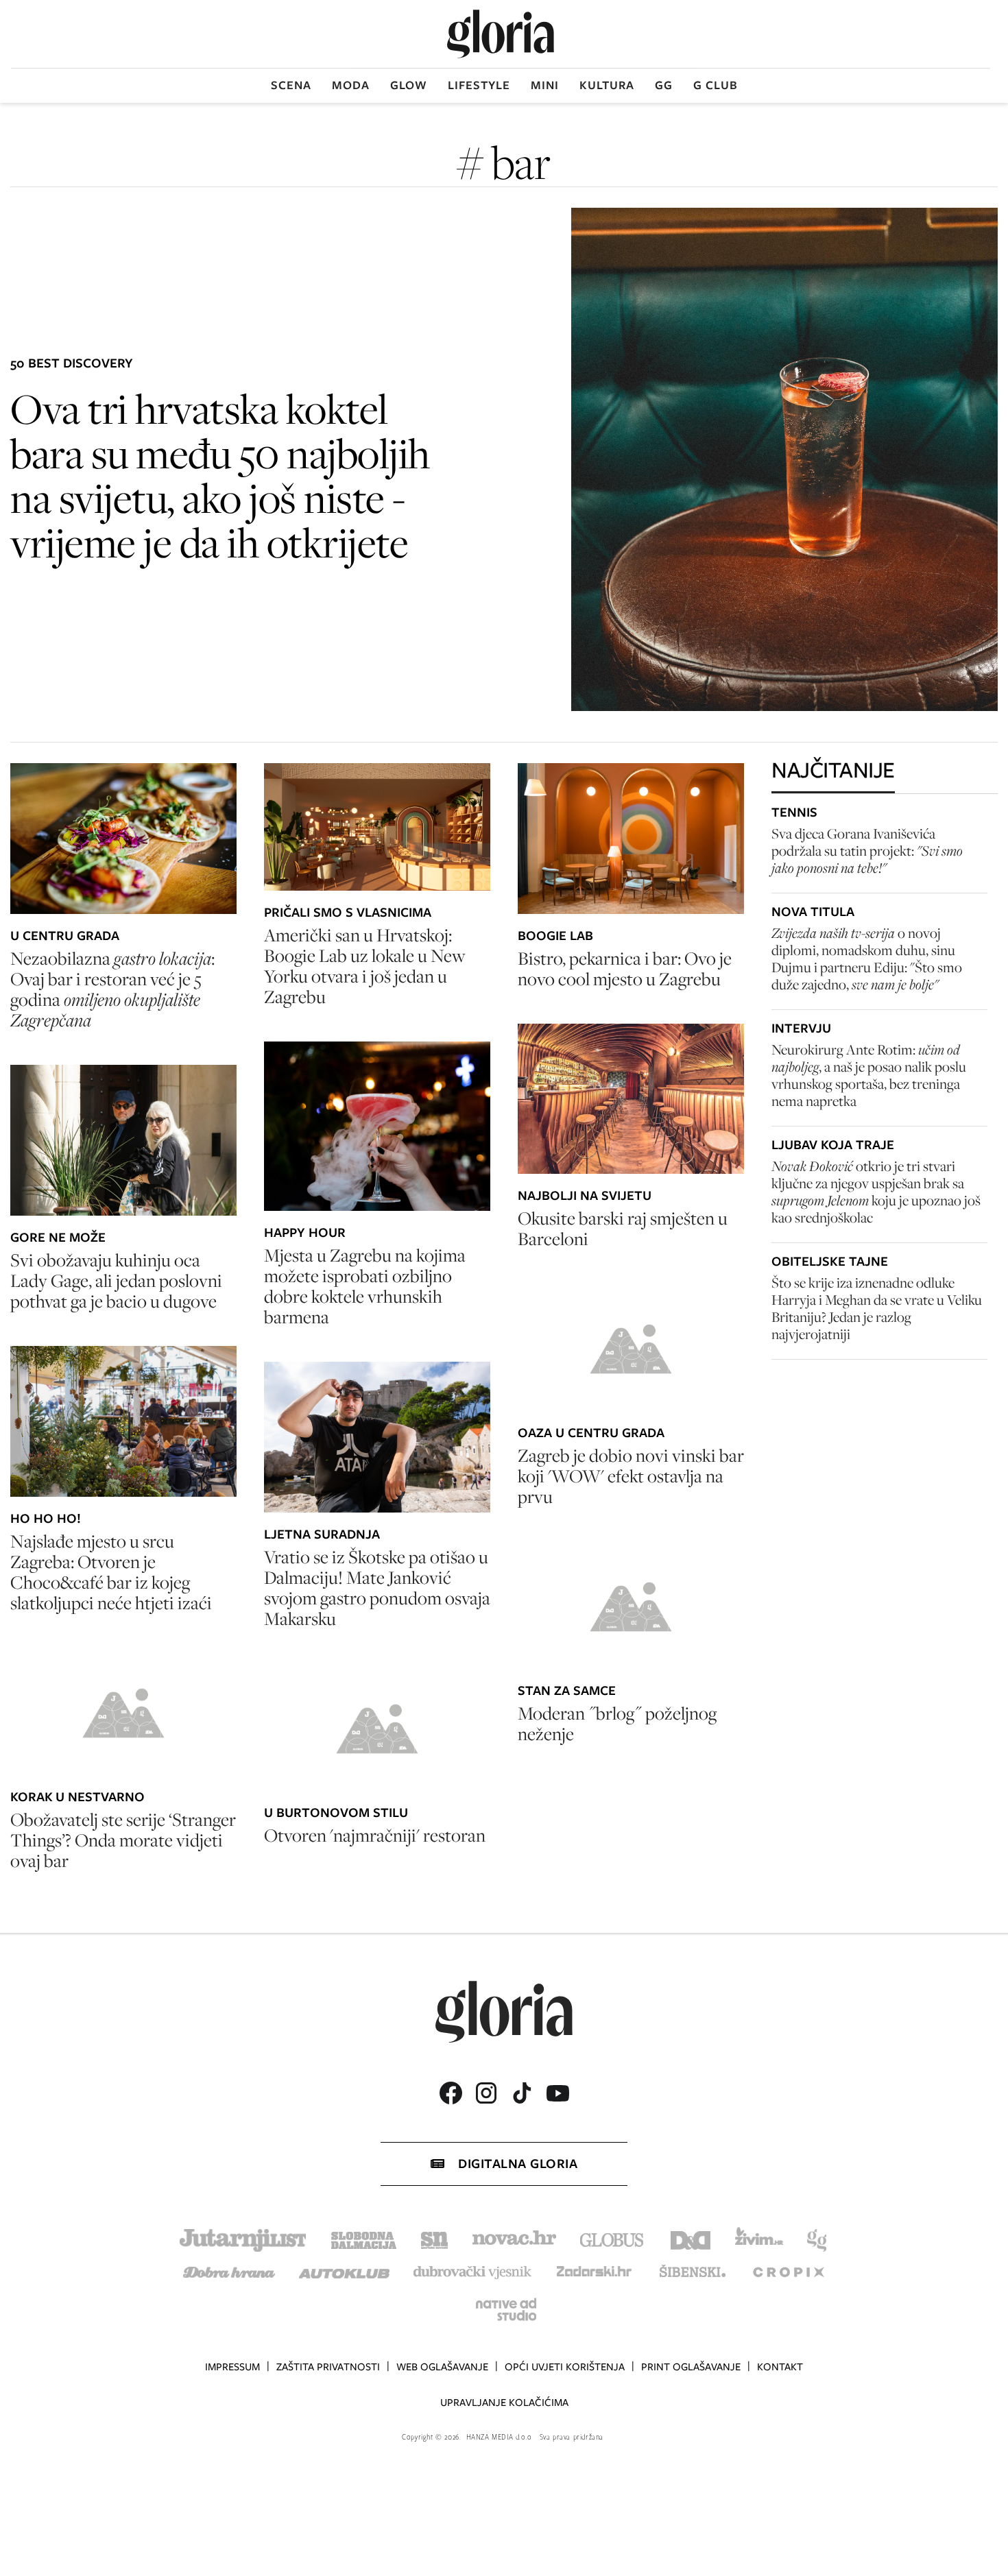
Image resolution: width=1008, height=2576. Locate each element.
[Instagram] (486, 2093)
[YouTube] (557, 2093)
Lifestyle (479, 85)
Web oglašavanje (442, 2367)
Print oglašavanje (691, 2367)
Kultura (607, 85)
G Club (716, 85)
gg (664, 85)
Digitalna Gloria (518, 2164)
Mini (545, 85)
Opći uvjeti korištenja (565, 2367)
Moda (351, 85)
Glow (409, 85)
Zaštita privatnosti (328, 2367)
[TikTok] (522, 2093)
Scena (291, 85)
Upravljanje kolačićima (504, 2403)
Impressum (232, 2367)
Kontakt (780, 2367)
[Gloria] (501, 34)
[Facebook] (451, 2093)
